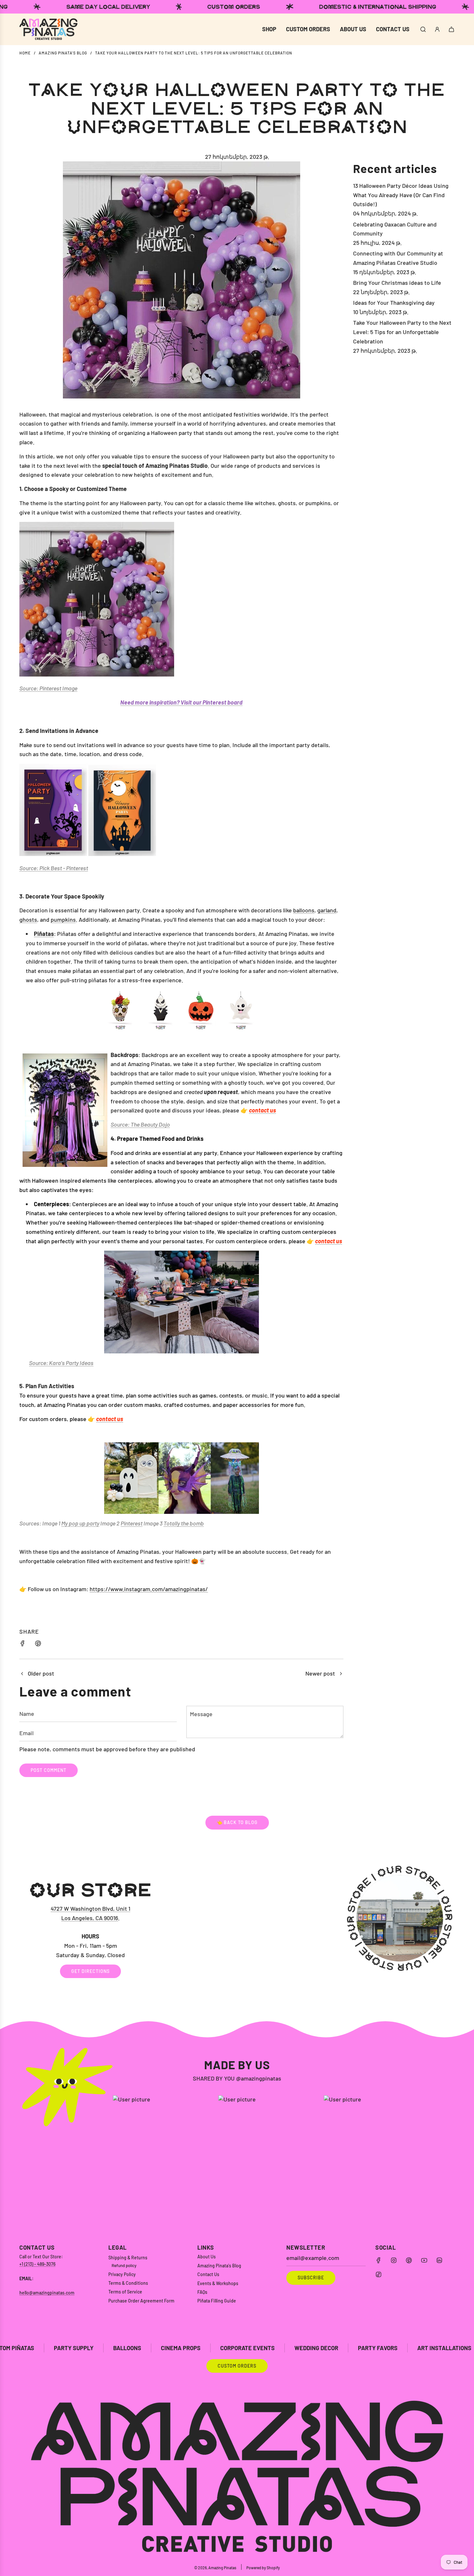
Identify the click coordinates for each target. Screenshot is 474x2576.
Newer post (320, 1673)
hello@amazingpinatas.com (47, 2293)
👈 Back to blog (237, 1822)
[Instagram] (394, 2260)
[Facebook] (379, 2260)
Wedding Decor (154, 2348)
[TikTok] (379, 2274)
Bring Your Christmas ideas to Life (397, 283)
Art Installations (282, 2348)
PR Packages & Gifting (361, 2348)
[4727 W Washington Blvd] (237, 1929)
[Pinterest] (409, 2260)
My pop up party (80, 1523)
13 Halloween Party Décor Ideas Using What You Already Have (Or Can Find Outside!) (401, 195)
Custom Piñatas (436, 2348)
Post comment (49, 1770)
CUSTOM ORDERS (237, 2366)
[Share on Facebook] (23, 1644)
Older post (41, 1673)
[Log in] (437, 29)
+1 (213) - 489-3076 (37, 2264)
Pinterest (132, 1523)
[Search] (423, 29)
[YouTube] (424, 2260)
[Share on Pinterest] (38, 1644)
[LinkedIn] (439, 2260)
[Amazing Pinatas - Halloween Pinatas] (181, 1010)
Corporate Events (85, 2348)
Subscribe (311, 2278)
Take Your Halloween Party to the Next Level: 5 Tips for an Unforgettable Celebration (402, 332)
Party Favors (216, 2348)
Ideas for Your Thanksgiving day (394, 303)
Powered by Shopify (263, 2568)
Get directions (90, 1971)
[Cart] (451, 29)
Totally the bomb (184, 1523)
